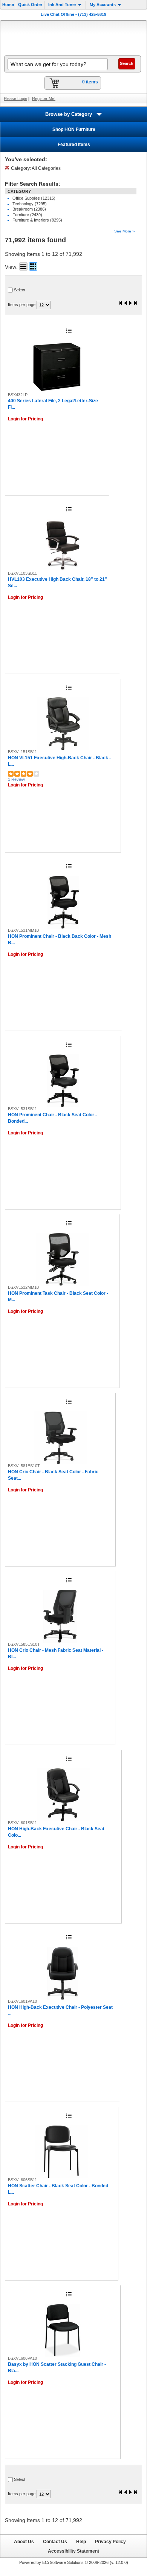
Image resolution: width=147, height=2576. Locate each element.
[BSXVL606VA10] (63, 2330)
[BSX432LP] (57, 367)
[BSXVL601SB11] (63, 1795)
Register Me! (44, 98)
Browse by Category (69, 114)
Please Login (15, 98)
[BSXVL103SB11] (63, 545)
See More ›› (124, 231)
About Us (24, 2541)
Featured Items (74, 145)
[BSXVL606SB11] (61, 2152)
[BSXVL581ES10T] (60, 1438)
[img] (73, 37)
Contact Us (55, 2541)
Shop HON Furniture (74, 129)
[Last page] (135, 304)
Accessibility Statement (73, 2551)
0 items (90, 82)
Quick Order (30, 5)
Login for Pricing (25, 419)
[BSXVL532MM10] (62, 1259)
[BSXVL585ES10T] (60, 1616)
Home (8, 5)
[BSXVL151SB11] (63, 724)
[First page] (121, 304)
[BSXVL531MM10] (63, 902)
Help (81, 2541)
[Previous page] (126, 304)
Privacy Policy (110, 2541)
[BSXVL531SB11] (63, 1081)
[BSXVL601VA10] (63, 1973)
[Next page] (130, 304)
